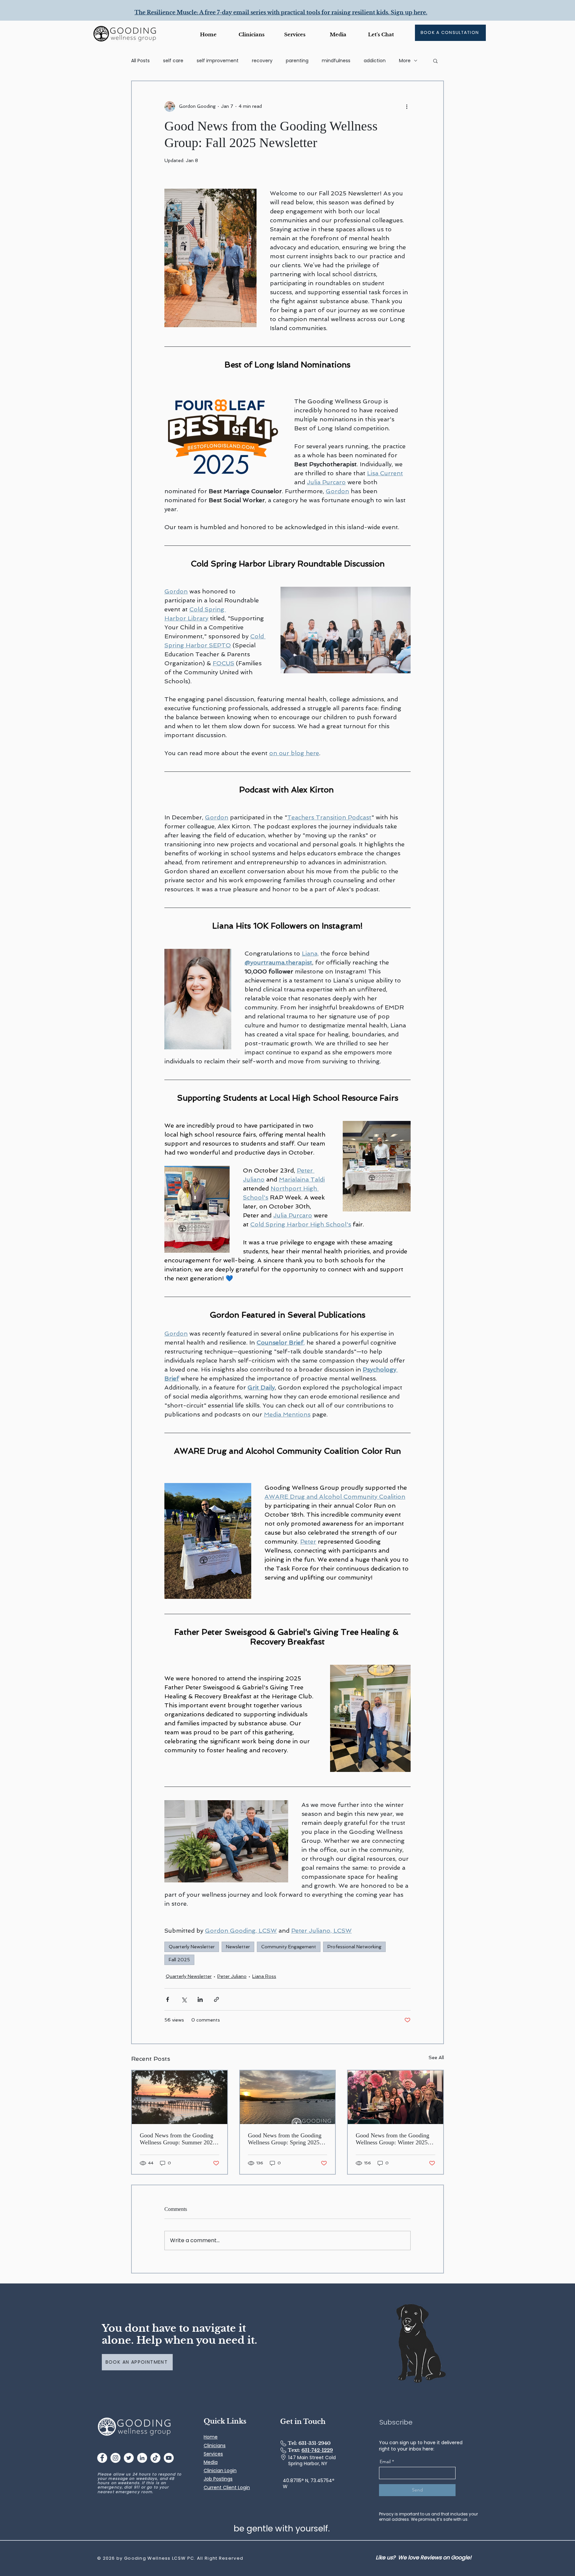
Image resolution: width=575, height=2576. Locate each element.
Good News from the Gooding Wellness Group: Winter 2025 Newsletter (392, 2139)
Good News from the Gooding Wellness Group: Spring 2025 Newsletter (285, 2139)
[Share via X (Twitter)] (184, 1999)
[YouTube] (169, 2458)
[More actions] (407, 107)
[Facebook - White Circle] (102, 2458)
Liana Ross (264, 1976)
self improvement (218, 61)
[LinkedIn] (142, 2458)
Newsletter (238, 1947)
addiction (375, 61)
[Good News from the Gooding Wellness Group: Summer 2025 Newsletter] (180, 2097)
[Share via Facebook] (168, 1999)
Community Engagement (289, 1947)
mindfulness (336, 61)
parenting (297, 61)
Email (385, 2462)
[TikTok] (155, 2458)
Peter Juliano (232, 1976)
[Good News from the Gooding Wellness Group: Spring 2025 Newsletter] (288, 2097)
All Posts (140, 61)
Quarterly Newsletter (192, 1947)
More (405, 61)
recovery (262, 61)
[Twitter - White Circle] (129, 2458)
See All (436, 2057)
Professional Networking (354, 1947)
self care (173, 61)
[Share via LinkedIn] (200, 1999)
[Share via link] (216, 1999)
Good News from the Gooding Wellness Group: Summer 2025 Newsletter (178, 2139)
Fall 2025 (179, 1960)
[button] (338, 34)
